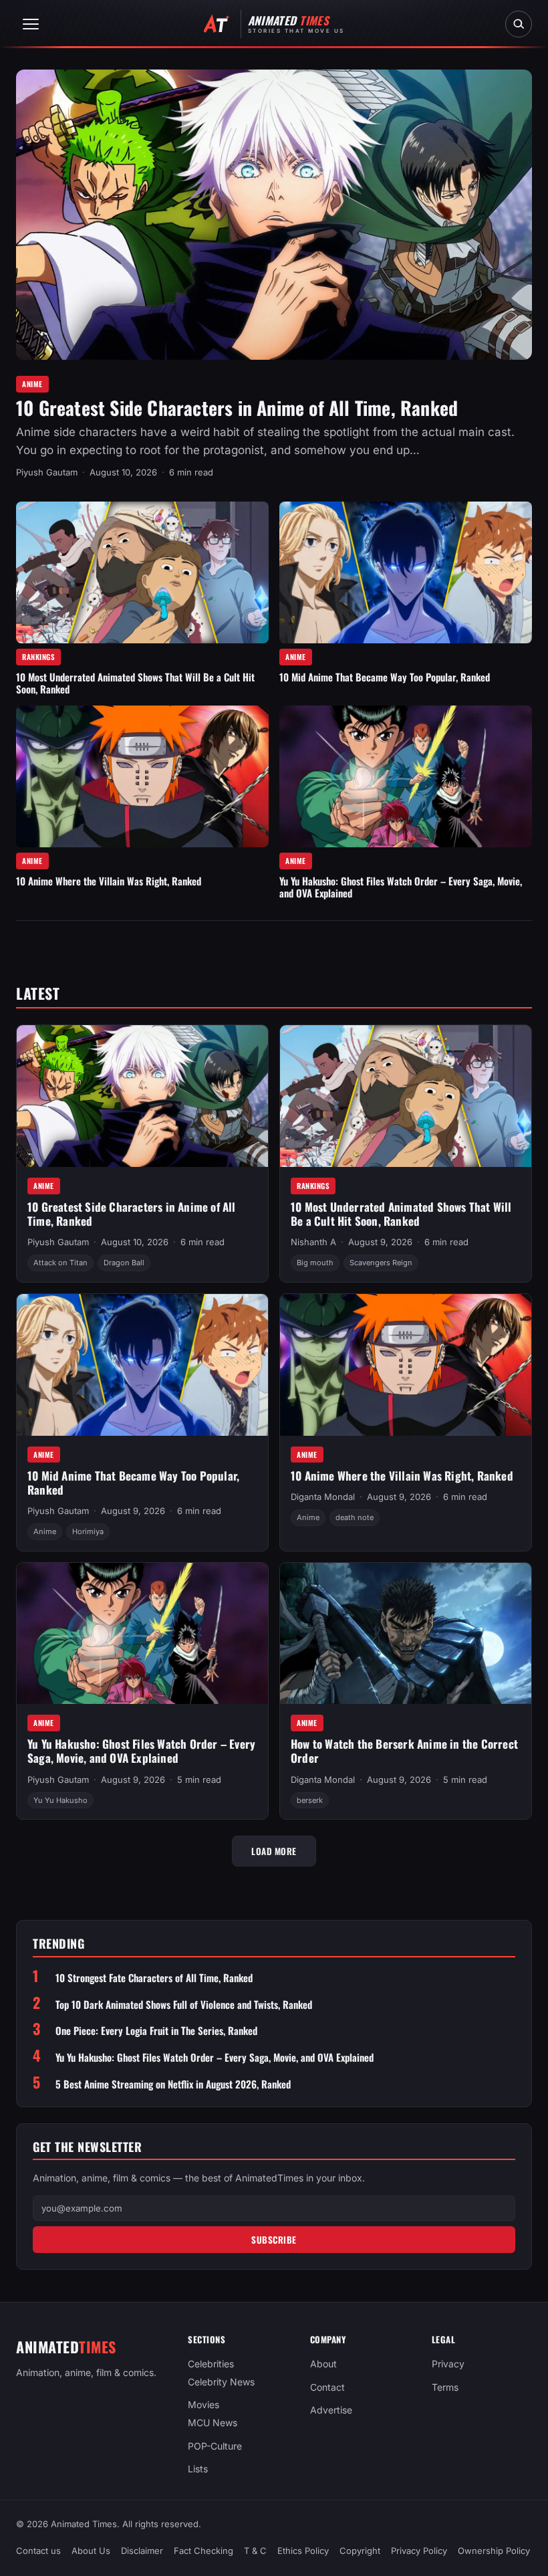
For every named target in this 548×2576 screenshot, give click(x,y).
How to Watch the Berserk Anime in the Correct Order (404, 1751)
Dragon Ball (124, 1263)
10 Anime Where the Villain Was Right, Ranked (109, 881)
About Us (91, 2551)
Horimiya (88, 1531)
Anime (32, 384)
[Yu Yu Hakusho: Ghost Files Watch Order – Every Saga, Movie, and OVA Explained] (406, 777)
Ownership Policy (494, 2551)
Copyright (360, 2551)
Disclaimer (142, 2551)
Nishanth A (313, 1242)
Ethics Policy (303, 2551)
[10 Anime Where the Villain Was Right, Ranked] (142, 777)
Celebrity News (221, 2382)
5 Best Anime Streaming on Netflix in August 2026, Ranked (173, 2084)
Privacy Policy (419, 2551)
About (323, 2364)
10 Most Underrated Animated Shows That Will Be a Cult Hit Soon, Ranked (135, 683)
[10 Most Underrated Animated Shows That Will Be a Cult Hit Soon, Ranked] (142, 573)
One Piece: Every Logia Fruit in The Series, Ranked (156, 2031)
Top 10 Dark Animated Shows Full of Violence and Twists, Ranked (184, 2005)
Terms (445, 2387)
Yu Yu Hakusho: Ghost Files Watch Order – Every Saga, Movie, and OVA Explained (401, 887)
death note (355, 1517)
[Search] (519, 24)
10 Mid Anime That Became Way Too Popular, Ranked (385, 677)
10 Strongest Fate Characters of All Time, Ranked (154, 1978)
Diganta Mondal (323, 1497)
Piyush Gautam (47, 472)
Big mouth (315, 1263)
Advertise (331, 2410)
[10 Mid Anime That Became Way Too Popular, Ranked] (406, 573)
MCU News (213, 2423)
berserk (310, 1800)
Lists (198, 2469)
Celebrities (211, 2364)
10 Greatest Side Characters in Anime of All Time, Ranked (237, 408)
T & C (255, 2551)
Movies (203, 2405)
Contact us (38, 2551)
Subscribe (274, 2240)
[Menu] (31, 24)
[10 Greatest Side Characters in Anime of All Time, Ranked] (274, 215)
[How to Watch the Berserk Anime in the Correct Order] (406, 1634)
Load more (274, 1851)
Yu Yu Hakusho (60, 1800)
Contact (327, 2387)
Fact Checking (203, 2551)
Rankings (38, 657)
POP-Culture (215, 2446)
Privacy (448, 2364)
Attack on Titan (60, 1263)
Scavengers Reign (381, 1263)
